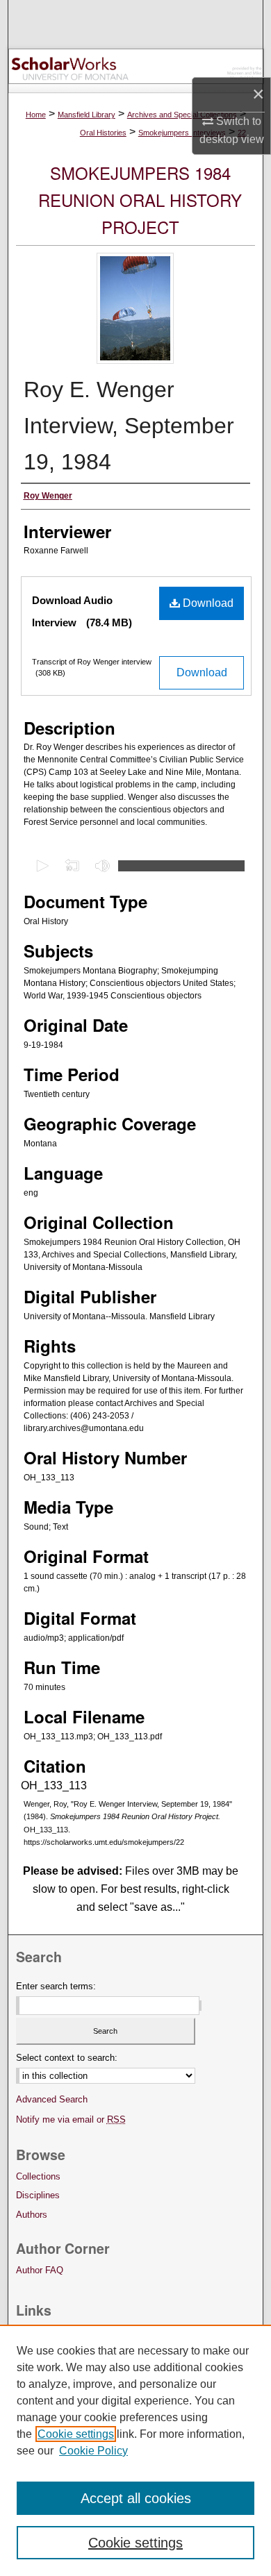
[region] (135, 2450)
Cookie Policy (93, 2451)
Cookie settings (76, 2434)
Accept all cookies (136, 2498)
